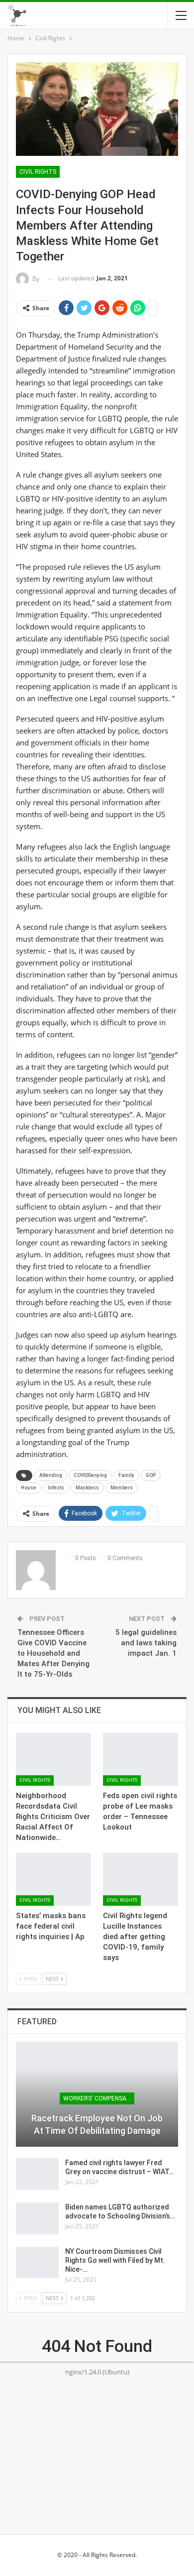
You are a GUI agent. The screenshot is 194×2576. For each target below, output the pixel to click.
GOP (151, 1475)
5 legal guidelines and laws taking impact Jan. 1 (146, 1643)
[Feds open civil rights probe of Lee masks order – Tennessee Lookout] (141, 1759)
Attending (51, 1475)
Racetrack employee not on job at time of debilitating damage (97, 2124)
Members (122, 1488)
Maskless (87, 1488)
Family (126, 1475)
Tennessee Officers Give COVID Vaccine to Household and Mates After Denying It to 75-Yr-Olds (53, 1653)
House (29, 1488)
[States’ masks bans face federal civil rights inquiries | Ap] (53, 1879)
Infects (56, 1488)
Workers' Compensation (99, 2098)
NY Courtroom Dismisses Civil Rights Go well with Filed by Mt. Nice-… (115, 2260)
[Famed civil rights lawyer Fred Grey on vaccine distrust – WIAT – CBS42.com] (37, 2174)
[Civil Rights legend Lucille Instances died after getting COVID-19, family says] (141, 1879)
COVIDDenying (90, 1475)
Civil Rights (38, 172)
